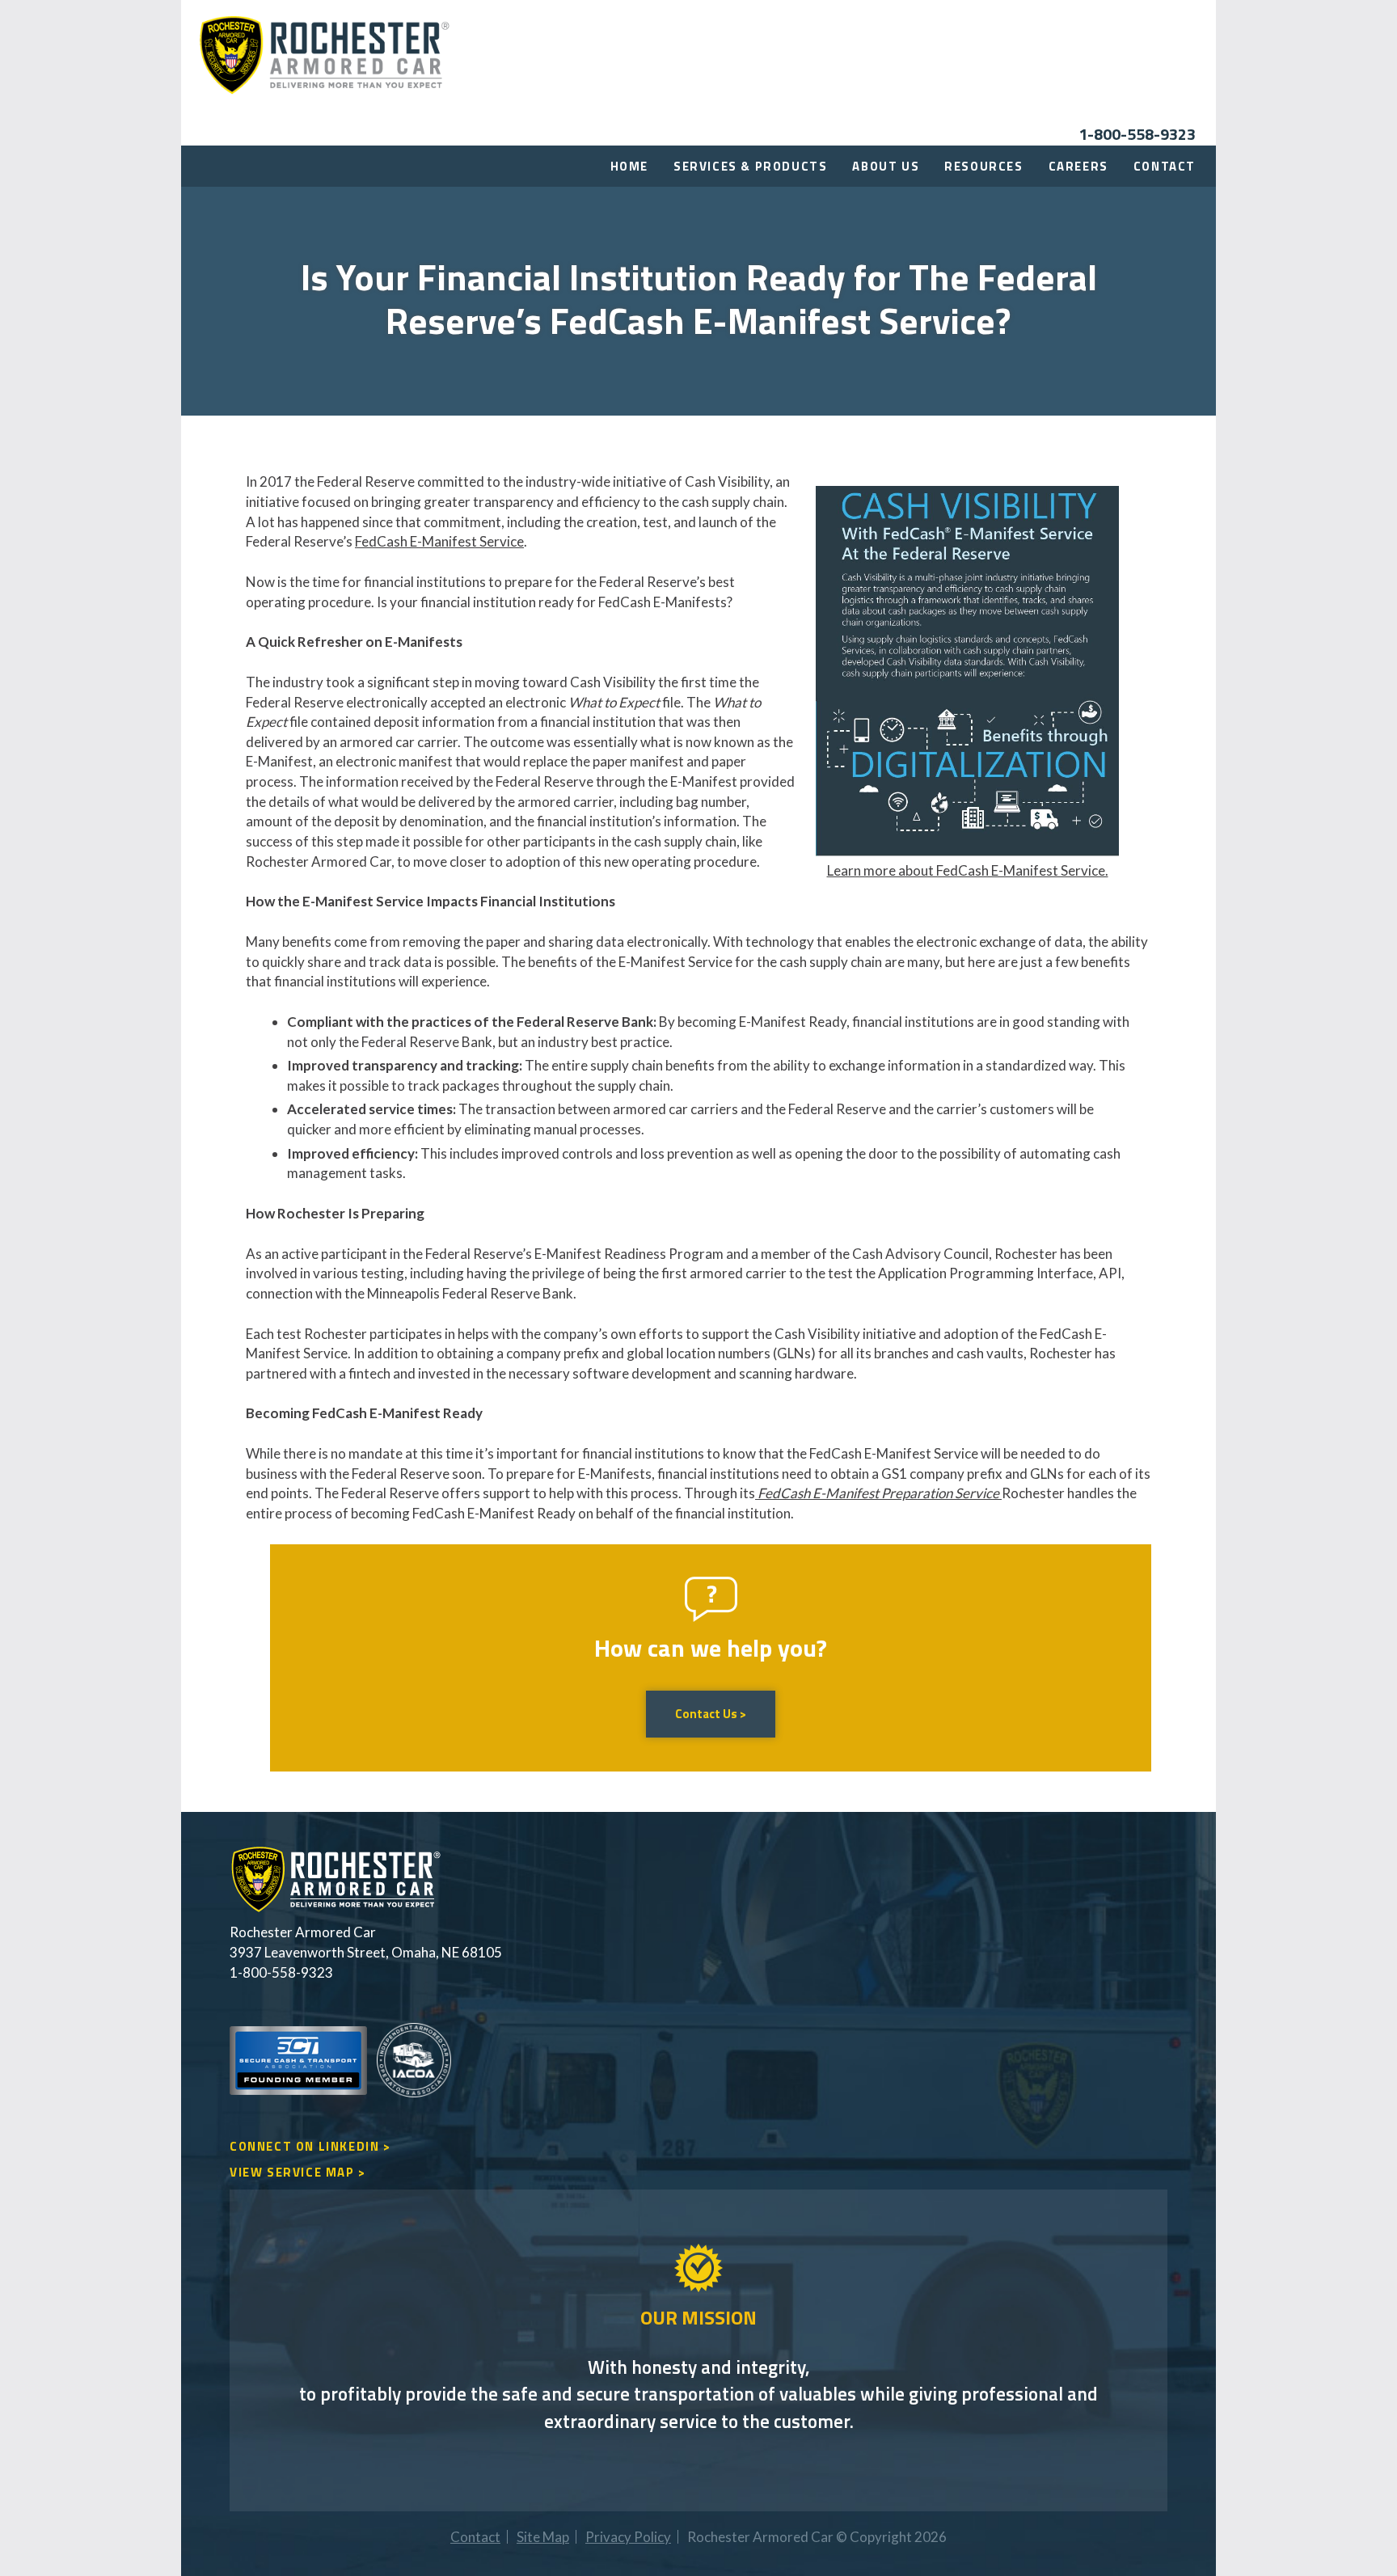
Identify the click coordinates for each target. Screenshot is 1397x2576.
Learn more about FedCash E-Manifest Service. (968, 870)
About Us (886, 166)
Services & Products (750, 166)
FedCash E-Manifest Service (439, 541)
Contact (1165, 166)
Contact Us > (711, 1714)
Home (629, 166)
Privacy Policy (628, 2537)
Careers (1078, 166)
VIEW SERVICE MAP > (298, 2172)
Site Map (543, 2537)
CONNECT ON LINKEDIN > (310, 2146)
